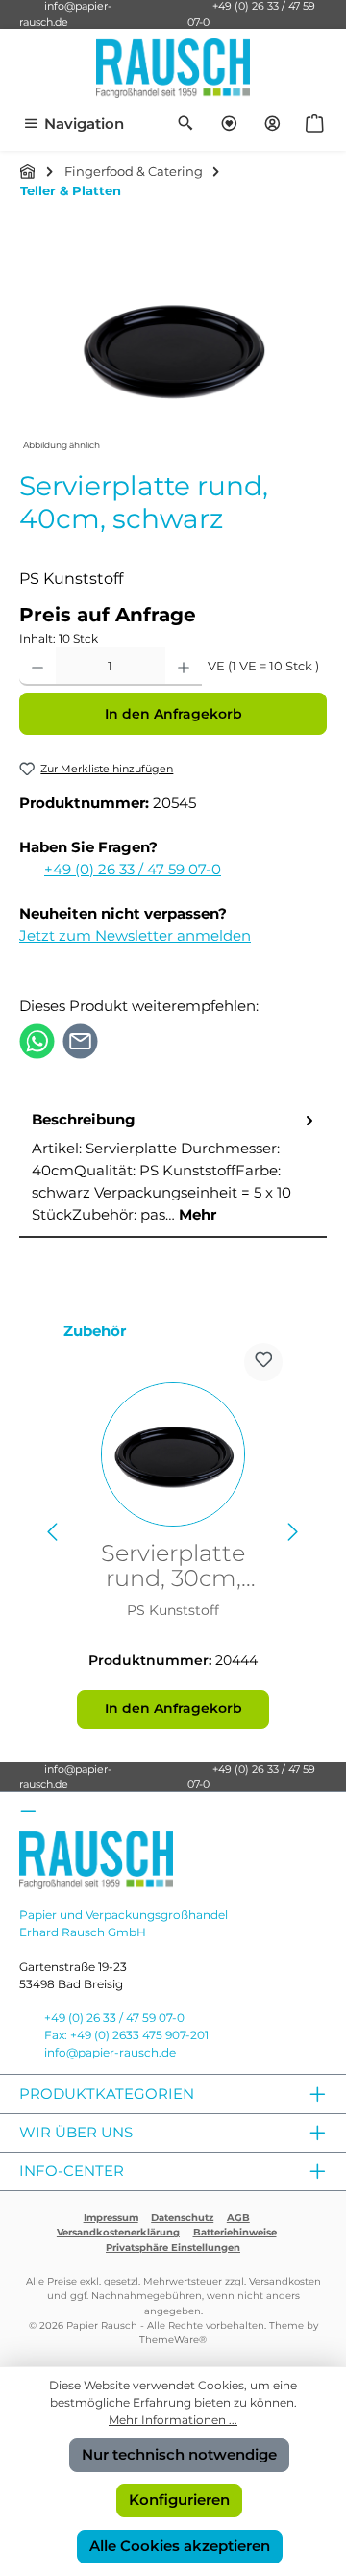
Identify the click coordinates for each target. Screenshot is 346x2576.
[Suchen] (186, 125)
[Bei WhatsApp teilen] (37, 1039)
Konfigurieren (179, 2500)
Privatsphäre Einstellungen (173, 2248)
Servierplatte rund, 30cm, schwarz (173, 1566)
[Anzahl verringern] (37, 667)
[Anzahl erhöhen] (184, 667)
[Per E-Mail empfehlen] (80, 1039)
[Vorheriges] (54, 1532)
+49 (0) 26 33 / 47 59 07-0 (133, 869)
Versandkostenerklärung (118, 2232)
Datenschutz (182, 2218)
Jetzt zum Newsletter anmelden (135, 935)
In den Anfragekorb (173, 714)
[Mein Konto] (272, 125)
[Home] (28, 171)
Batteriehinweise (235, 2232)
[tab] (173, 1168)
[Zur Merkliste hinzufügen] (263, 1362)
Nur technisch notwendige (179, 2454)
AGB (238, 2218)
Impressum (111, 2218)
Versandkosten (285, 2281)
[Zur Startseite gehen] (173, 68)
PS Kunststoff (173, 1610)
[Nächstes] (292, 1532)
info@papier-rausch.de (65, 1777)
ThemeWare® (173, 2340)
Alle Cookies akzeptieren (180, 2546)
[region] (173, 348)
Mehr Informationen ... (173, 2420)
